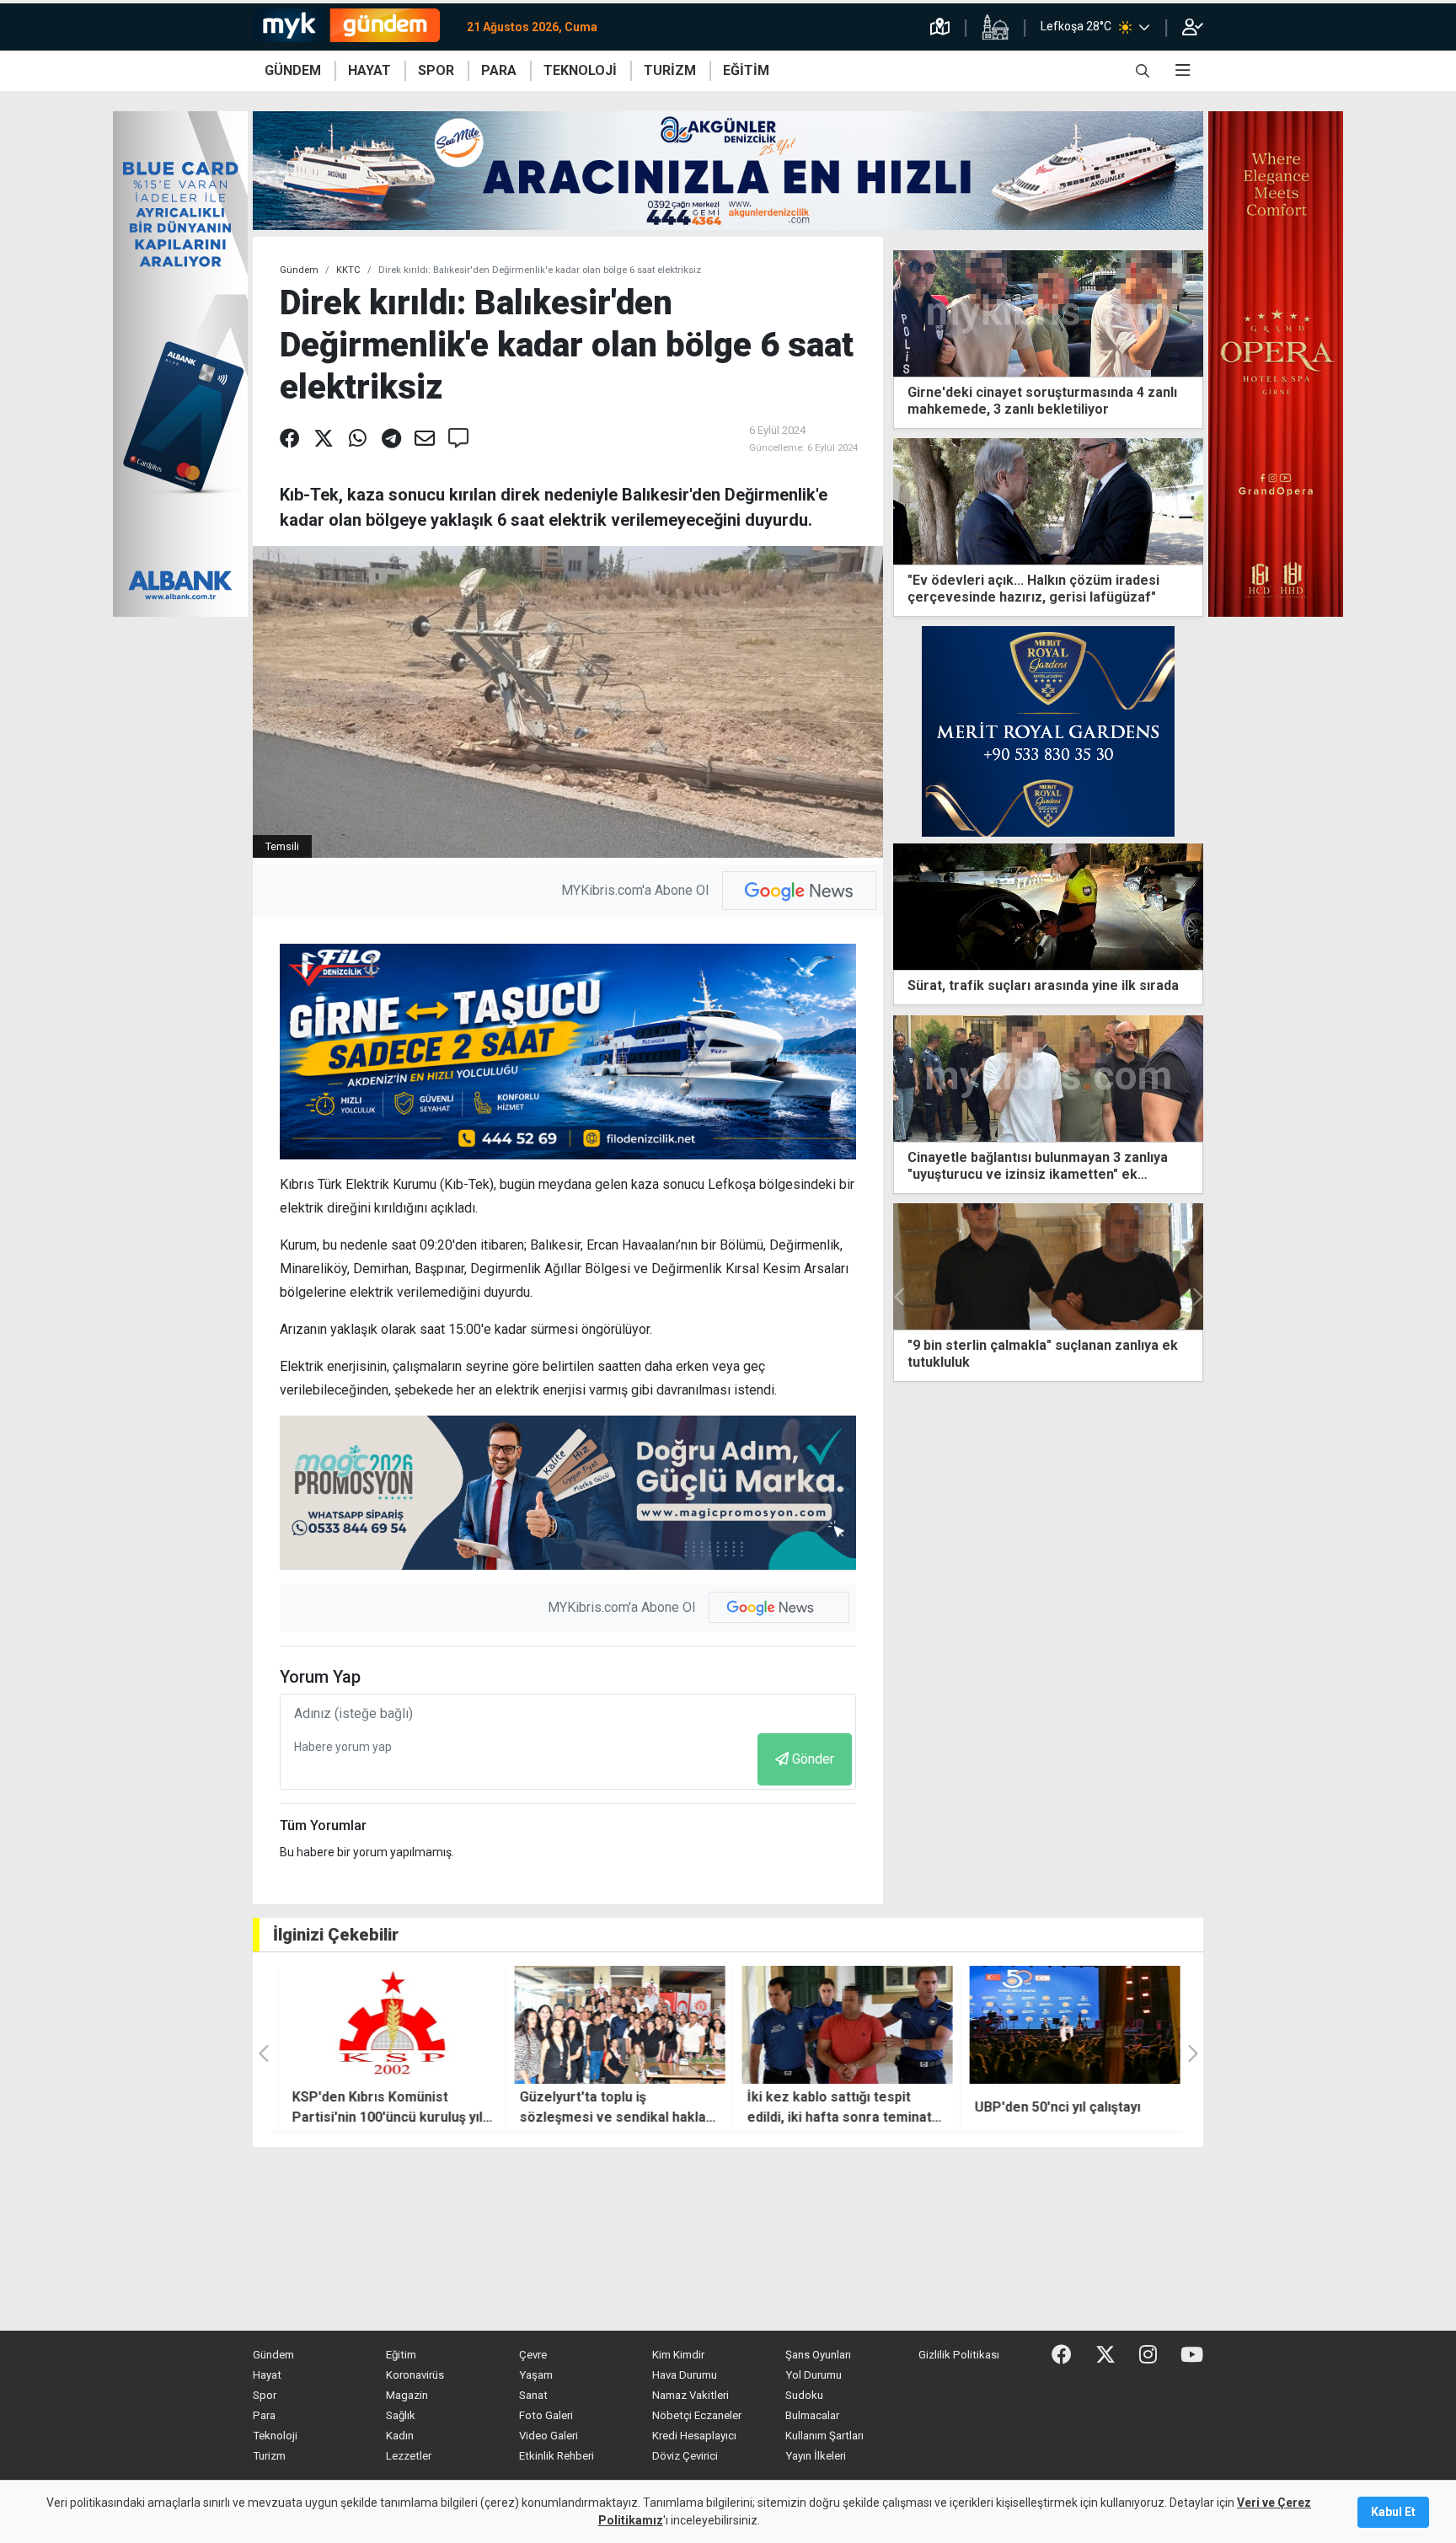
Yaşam (536, 2375)
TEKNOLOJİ (580, 70)
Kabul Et (1393, 2512)
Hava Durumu (685, 2375)
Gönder (813, 1759)
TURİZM (670, 70)
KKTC (348, 270)
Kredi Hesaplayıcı (694, 2436)
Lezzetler (409, 2456)
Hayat (267, 2375)
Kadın (400, 2436)
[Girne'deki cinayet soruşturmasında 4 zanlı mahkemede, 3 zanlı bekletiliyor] (1048, 312)
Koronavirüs (415, 2375)
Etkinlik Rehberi (557, 2456)
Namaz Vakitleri (691, 2395)
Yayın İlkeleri (816, 2456)
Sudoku (804, 2395)
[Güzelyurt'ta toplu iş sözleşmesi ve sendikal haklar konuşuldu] (614, 2025)
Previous (900, 1297)
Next (1196, 1297)
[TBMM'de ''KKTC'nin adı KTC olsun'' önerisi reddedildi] (1048, 1266)
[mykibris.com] (353, 27)
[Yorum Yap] (458, 439)
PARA (499, 70)
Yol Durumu (814, 2375)
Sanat (533, 2395)
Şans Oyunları (818, 2355)
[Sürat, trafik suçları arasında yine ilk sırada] (1048, 906)
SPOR (436, 70)
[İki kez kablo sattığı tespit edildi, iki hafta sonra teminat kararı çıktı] (842, 2025)
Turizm (269, 2456)
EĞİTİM (746, 70)
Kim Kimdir (678, 2355)
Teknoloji (275, 2436)
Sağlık (401, 2415)
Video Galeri (549, 2436)
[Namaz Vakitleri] (995, 27)
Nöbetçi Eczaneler (697, 2415)
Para (264, 2415)
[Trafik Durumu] (940, 27)
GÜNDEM (293, 70)
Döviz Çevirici (685, 2456)
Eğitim (401, 2355)
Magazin (407, 2395)
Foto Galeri (546, 2415)
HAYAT (369, 70)
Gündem (299, 270)
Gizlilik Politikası (959, 2355)
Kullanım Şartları (824, 2436)
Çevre (533, 2355)
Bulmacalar (812, 2415)
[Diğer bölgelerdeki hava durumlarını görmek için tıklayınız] (1144, 27)
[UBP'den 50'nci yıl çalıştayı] (1069, 2025)
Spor (265, 2395)
